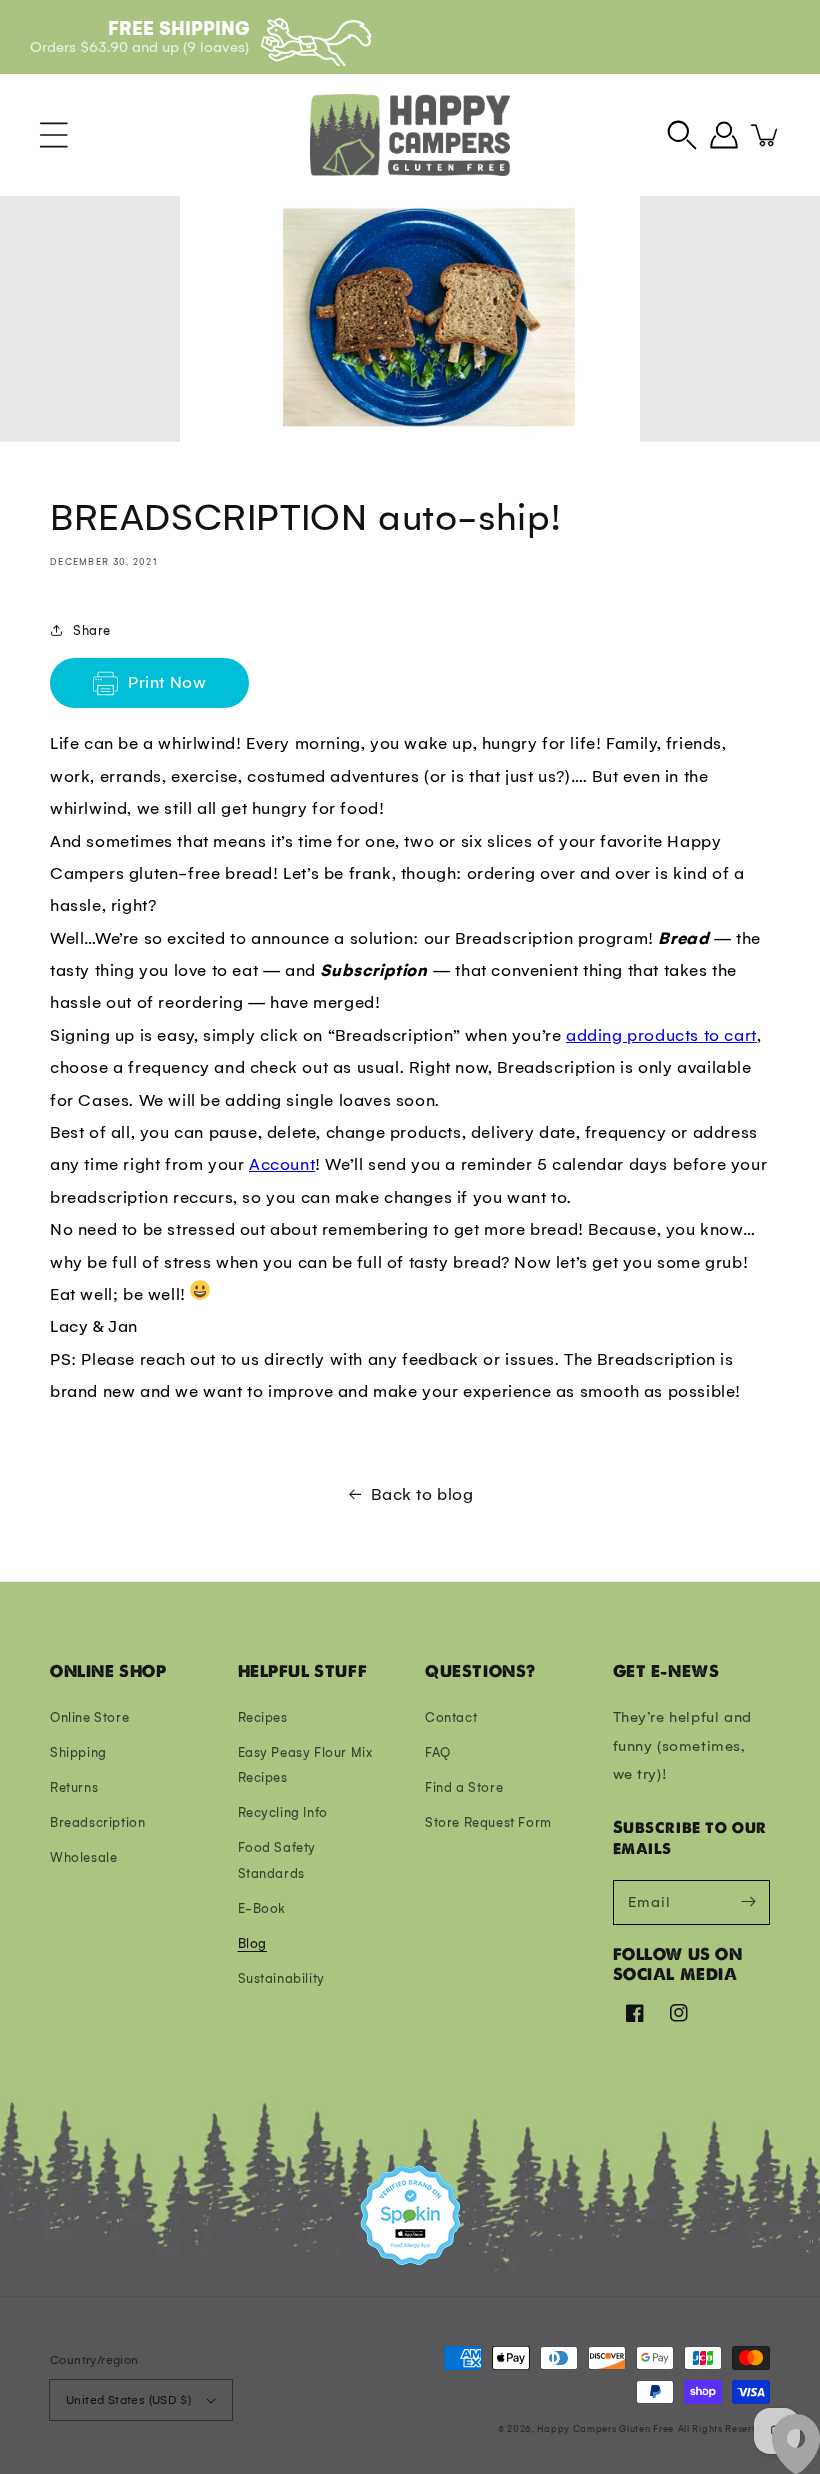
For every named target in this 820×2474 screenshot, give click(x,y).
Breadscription (97, 1822)
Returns (74, 1787)
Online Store (89, 1717)
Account (282, 1164)
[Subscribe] (748, 1902)
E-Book (262, 1908)
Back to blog (422, 1494)
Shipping (78, 1752)
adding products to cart (661, 1035)
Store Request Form (488, 1822)
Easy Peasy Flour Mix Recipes (305, 1765)
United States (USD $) (128, 2400)
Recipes (263, 1717)
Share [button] (92, 630)
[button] (54, 135)
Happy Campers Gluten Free (605, 2428)
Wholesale (83, 1857)
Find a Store (464, 1787)
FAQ (438, 1752)
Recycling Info (283, 1812)
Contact (451, 1717)
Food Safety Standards (277, 1860)
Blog (252, 1943)
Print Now (167, 682)
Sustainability (281, 1978)
